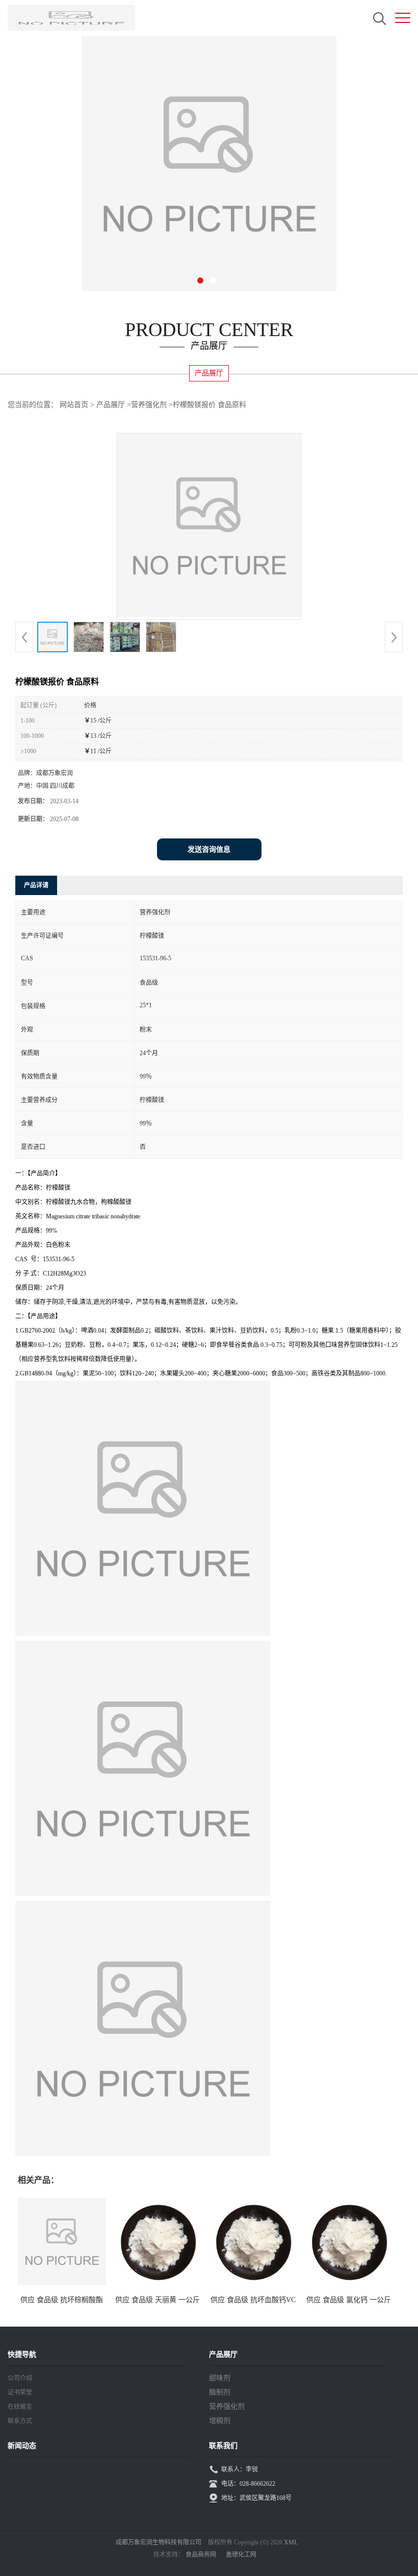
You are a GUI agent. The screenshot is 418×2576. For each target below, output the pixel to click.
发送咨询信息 (209, 849)
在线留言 (20, 2407)
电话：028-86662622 (248, 2484)
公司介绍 (20, 2378)
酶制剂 (220, 2392)
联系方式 (20, 2421)
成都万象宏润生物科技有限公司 (159, 2542)
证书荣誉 (20, 2392)
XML (291, 2542)
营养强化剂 (149, 405)
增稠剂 (220, 2421)
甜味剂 (220, 2378)
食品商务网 (201, 2555)
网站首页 (74, 405)
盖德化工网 (241, 2555)
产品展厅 (111, 405)
